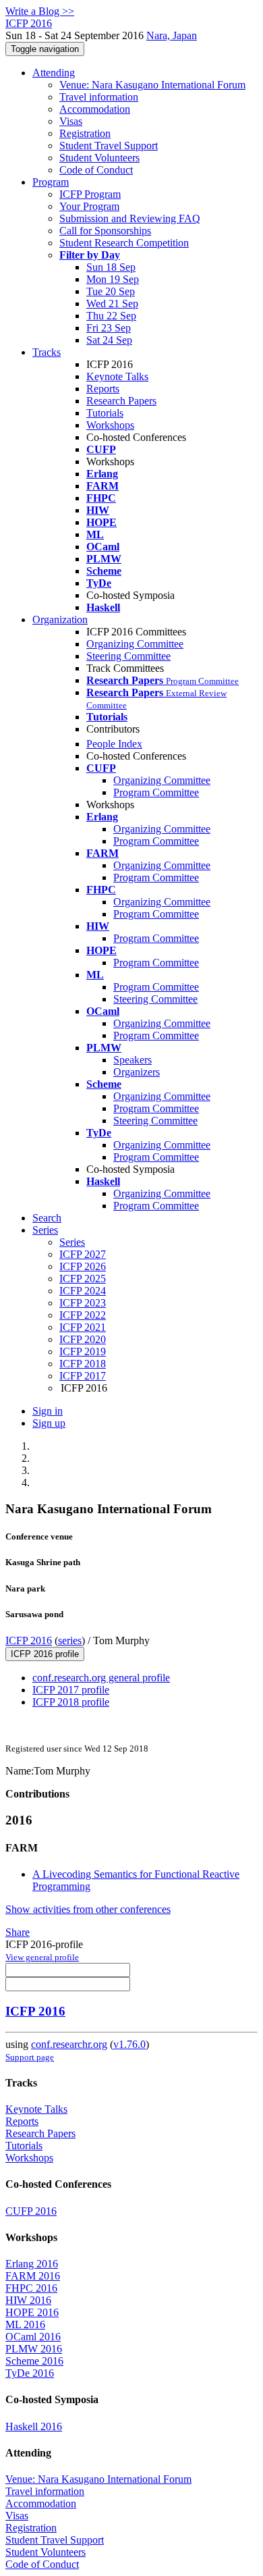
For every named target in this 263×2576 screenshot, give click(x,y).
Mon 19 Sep (113, 279)
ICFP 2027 (83, 1254)
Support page (30, 2057)
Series (72, 1242)
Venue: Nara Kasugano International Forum (152, 85)
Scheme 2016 (34, 2361)
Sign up (49, 1423)
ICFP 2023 (83, 1303)
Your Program (89, 206)
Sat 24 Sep (109, 340)
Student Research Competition (124, 243)
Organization (60, 620)
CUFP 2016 (31, 2211)
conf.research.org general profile (101, 1678)
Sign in (48, 1411)
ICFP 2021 (83, 1327)
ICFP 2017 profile (71, 1690)
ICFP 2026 (83, 1266)
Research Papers (121, 401)
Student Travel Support (109, 146)
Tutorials (105, 413)
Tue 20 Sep (111, 291)
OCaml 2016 (33, 2337)
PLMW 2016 (34, 2349)
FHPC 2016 (31, 2288)
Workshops (110, 425)
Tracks (47, 352)
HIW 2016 (28, 2300)
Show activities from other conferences (88, 1909)
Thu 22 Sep (111, 316)
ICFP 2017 (83, 1376)
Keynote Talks (117, 376)
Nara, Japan (172, 35)
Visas (71, 121)
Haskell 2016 (34, 2426)
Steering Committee (128, 656)
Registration (85, 133)
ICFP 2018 (83, 1364)
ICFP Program (90, 194)
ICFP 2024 (83, 1291)
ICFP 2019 (83, 1351)
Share (18, 1932)
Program (51, 182)
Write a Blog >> (40, 11)
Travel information (99, 97)
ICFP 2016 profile (45, 1654)
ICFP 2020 (83, 1339)
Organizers (137, 1072)
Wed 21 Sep (112, 304)
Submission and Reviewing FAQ (130, 218)
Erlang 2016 (32, 2264)
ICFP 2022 (83, 1315)
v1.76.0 (129, 2044)
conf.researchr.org (69, 2044)
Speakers (133, 1060)
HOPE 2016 (32, 2312)
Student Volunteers (99, 158)
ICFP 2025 (83, 1279)
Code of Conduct (96, 170)
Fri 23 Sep (109, 328)
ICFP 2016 (29, 1640)
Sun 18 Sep (111, 267)
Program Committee (156, 792)
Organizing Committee (135, 644)
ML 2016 (25, 2324)
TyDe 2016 (30, 2373)
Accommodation (95, 109)
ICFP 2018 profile (71, 1702)
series (70, 1640)
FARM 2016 (33, 2276)
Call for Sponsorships (105, 231)
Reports (103, 389)
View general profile (42, 1957)
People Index (114, 744)
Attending (54, 73)
